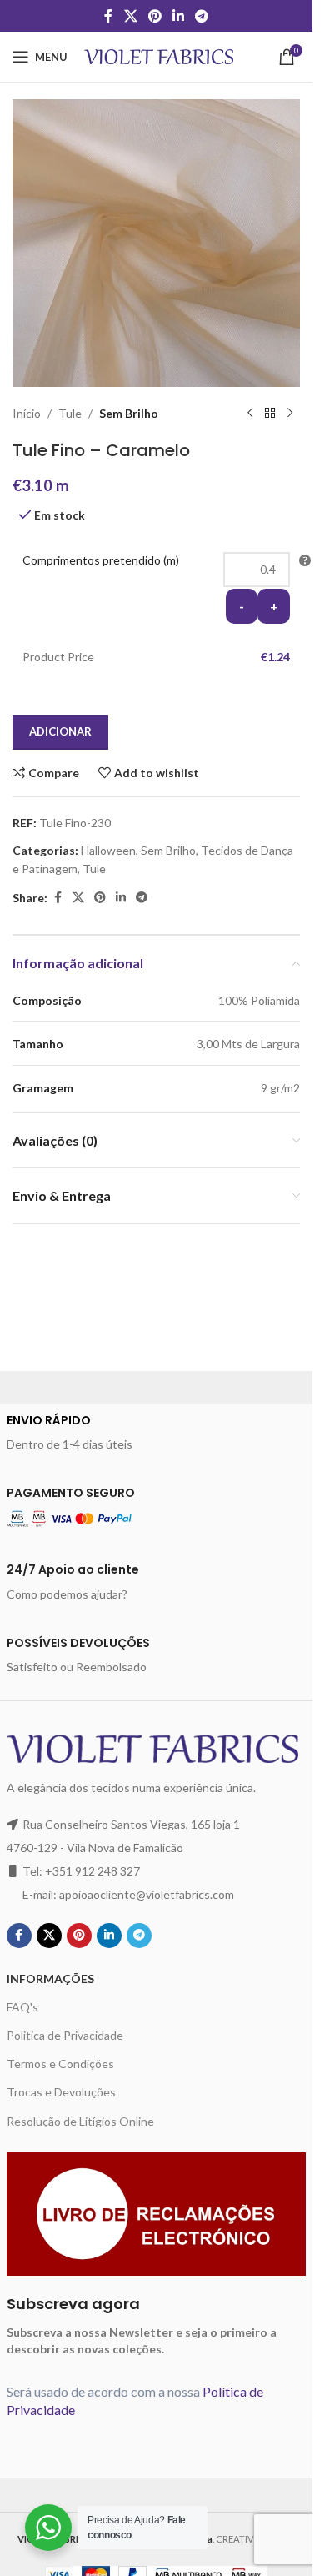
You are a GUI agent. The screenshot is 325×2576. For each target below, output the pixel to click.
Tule (70, 413)
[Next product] (290, 414)
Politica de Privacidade (65, 2035)
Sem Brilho (129, 413)
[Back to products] (270, 414)
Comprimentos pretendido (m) (101, 560)
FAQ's (22, 2007)
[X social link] (130, 16)
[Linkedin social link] (179, 16)
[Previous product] (250, 414)
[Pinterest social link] (155, 16)
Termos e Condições (60, 2064)
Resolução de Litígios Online (80, 2121)
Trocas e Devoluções (61, 2092)
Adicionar (60, 731)
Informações (50, 1978)
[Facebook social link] (108, 16)
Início (27, 413)
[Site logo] (159, 55)
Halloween (108, 850)
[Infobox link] (157, 1433)
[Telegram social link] (202, 16)
